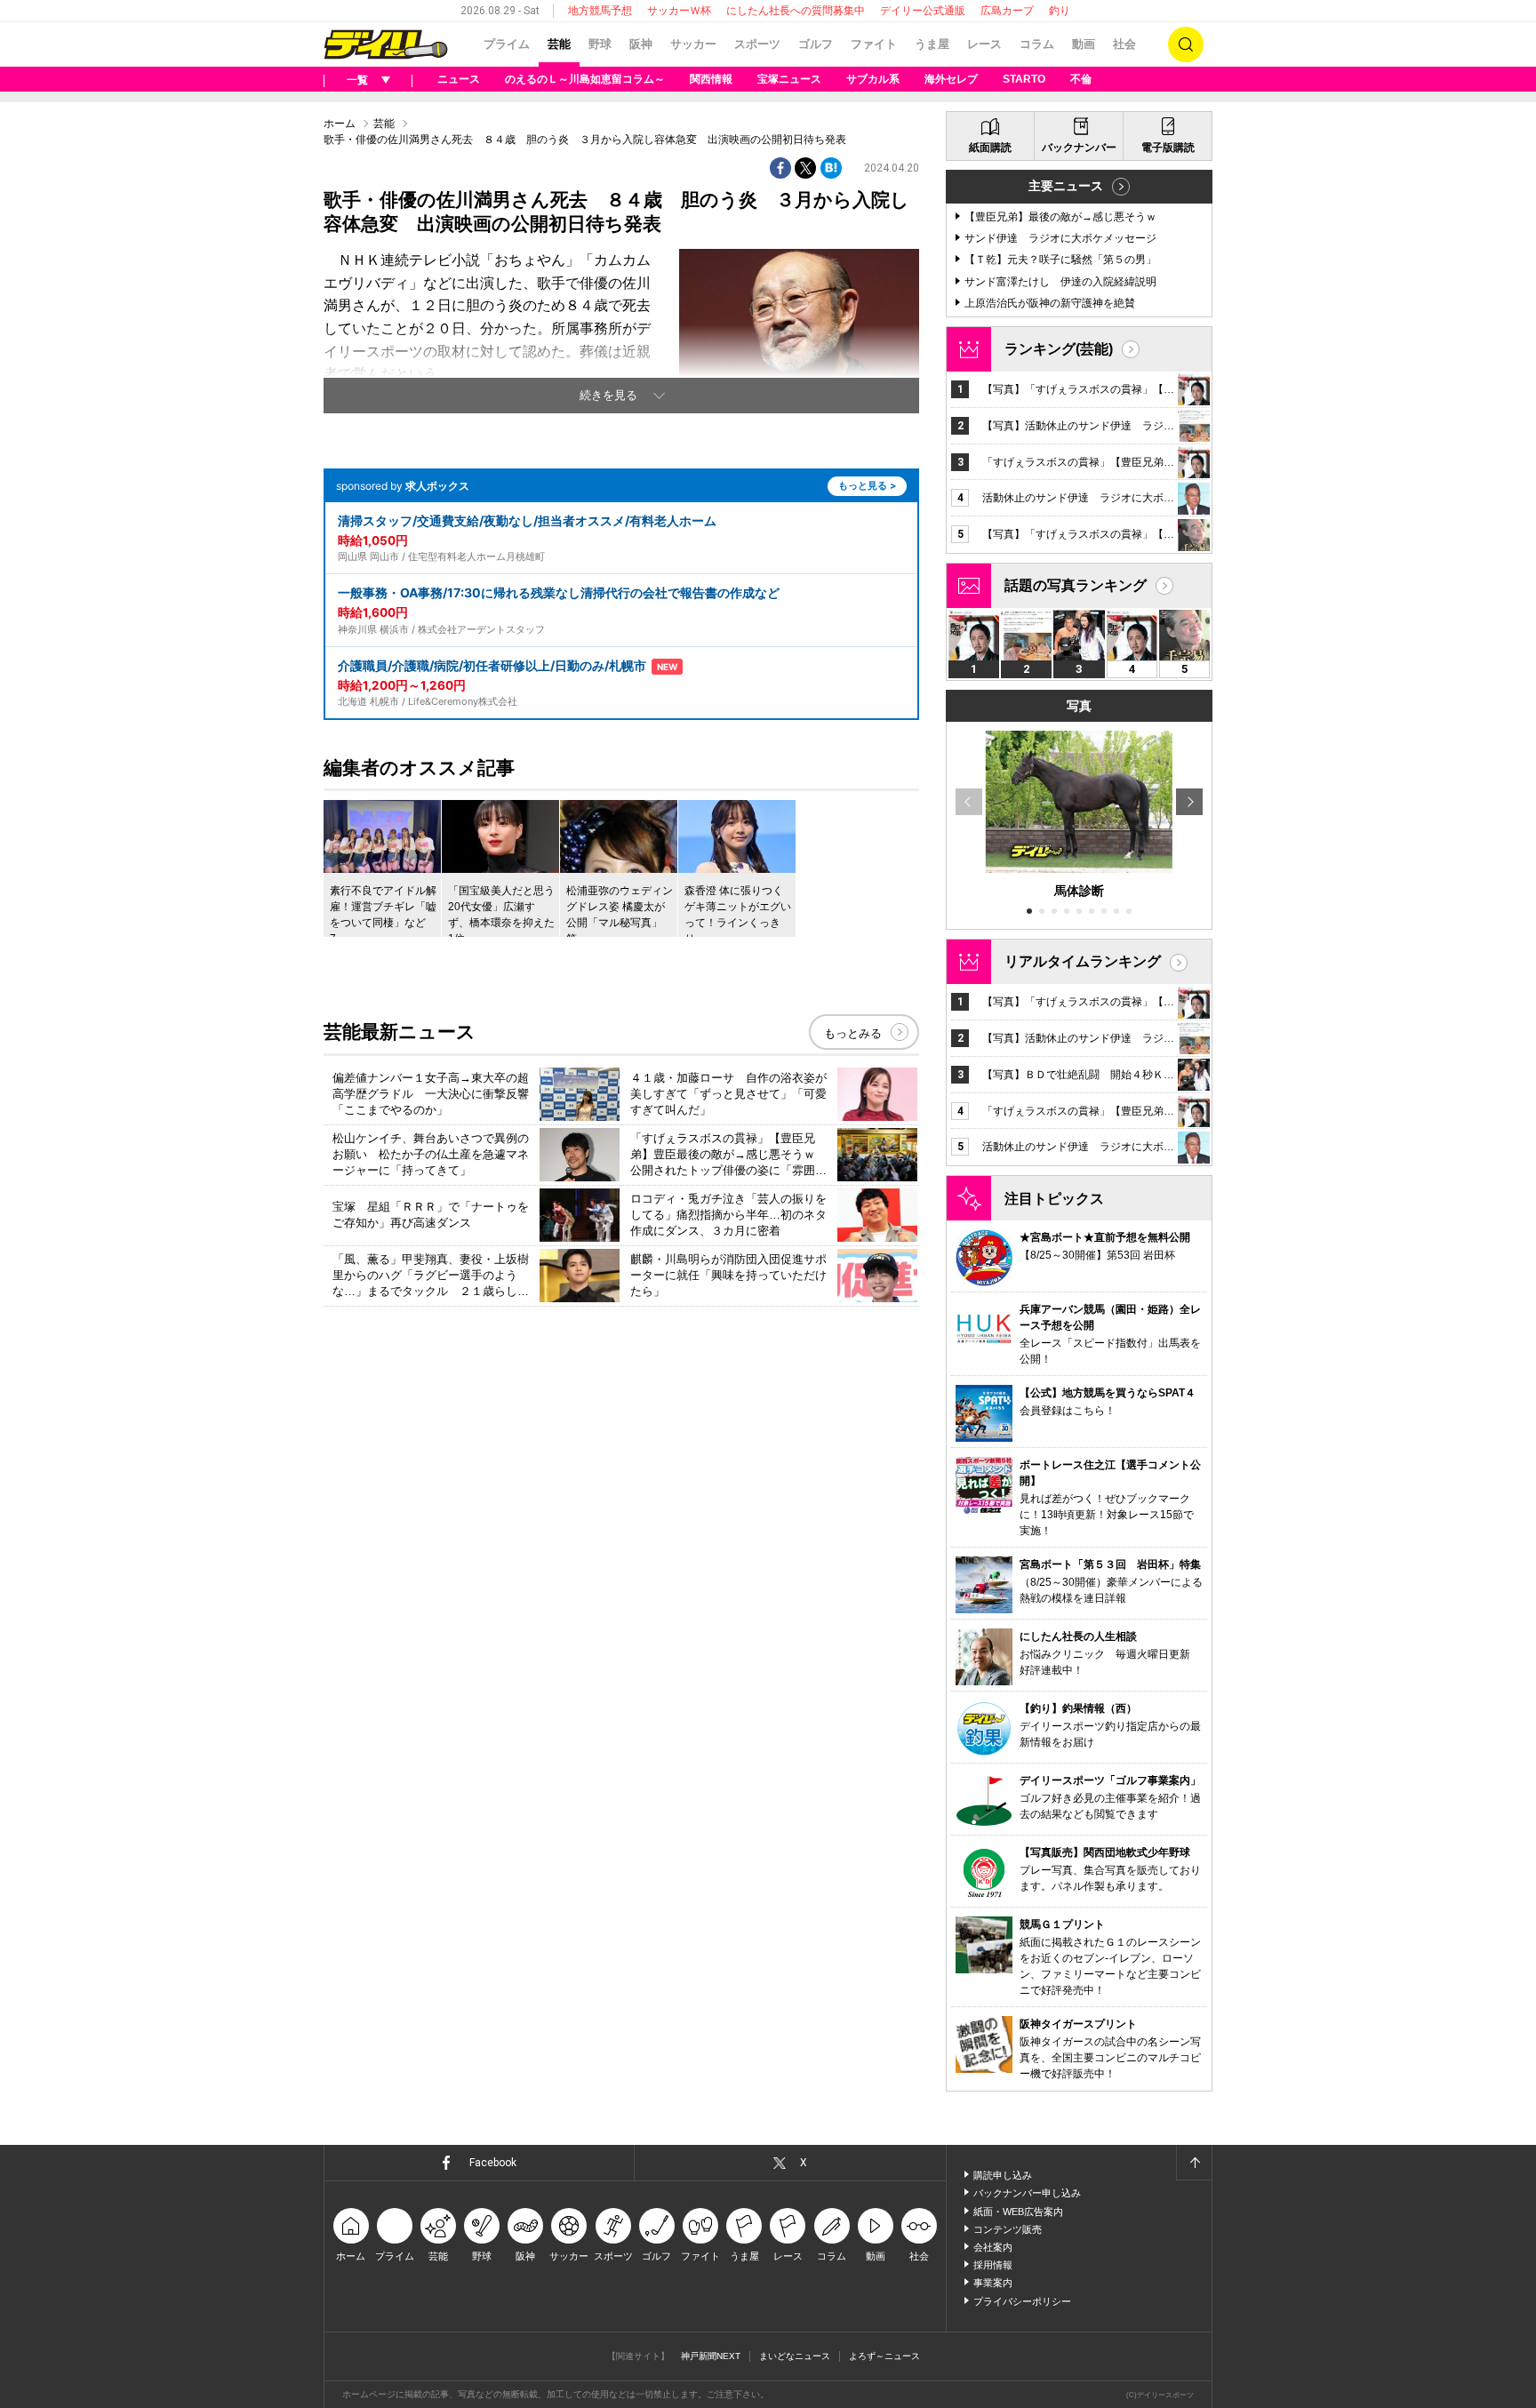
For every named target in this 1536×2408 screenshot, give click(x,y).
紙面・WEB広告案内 (1018, 2212)
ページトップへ (1194, 2163)
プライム (507, 44)
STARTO (1024, 79)
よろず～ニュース (884, 2356)
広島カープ (1007, 11)
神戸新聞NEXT (711, 2356)
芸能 (559, 44)
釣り (1060, 11)
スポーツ (757, 44)
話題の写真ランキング (1076, 585)
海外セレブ (951, 79)
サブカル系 (873, 79)
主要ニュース (1066, 186)
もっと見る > (867, 485)
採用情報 (993, 2265)
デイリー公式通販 (923, 11)
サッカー (693, 44)
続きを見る (608, 395)
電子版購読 (1168, 148)
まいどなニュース (795, 2356)
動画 (1084, 44)
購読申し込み (1003, 2175)
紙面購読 (990, 148)
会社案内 (993, 2247)
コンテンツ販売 (1008, 2229)
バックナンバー (1079, 148)
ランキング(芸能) (1059, 349)
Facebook (493, 2163)
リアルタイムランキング (1083, 961)
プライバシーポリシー (1022, 2301)
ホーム (340, 124)
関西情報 (711, 79)
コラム (1037, 44)
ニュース (459, 79)
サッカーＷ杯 (679, 11)
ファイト (874, 44)
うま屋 (932, 44)
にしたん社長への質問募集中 (796, 11)
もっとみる (853, 1033)
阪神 (641, 44)
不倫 (1081, 79)
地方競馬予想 (600, 11)
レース (984, 44)
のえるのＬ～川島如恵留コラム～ (585, 79)
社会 (1124, 44)
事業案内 (993, 2283)
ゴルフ (816, 44)
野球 (600, 44)
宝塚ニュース (789, 79)
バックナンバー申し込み (1027, 2193)
